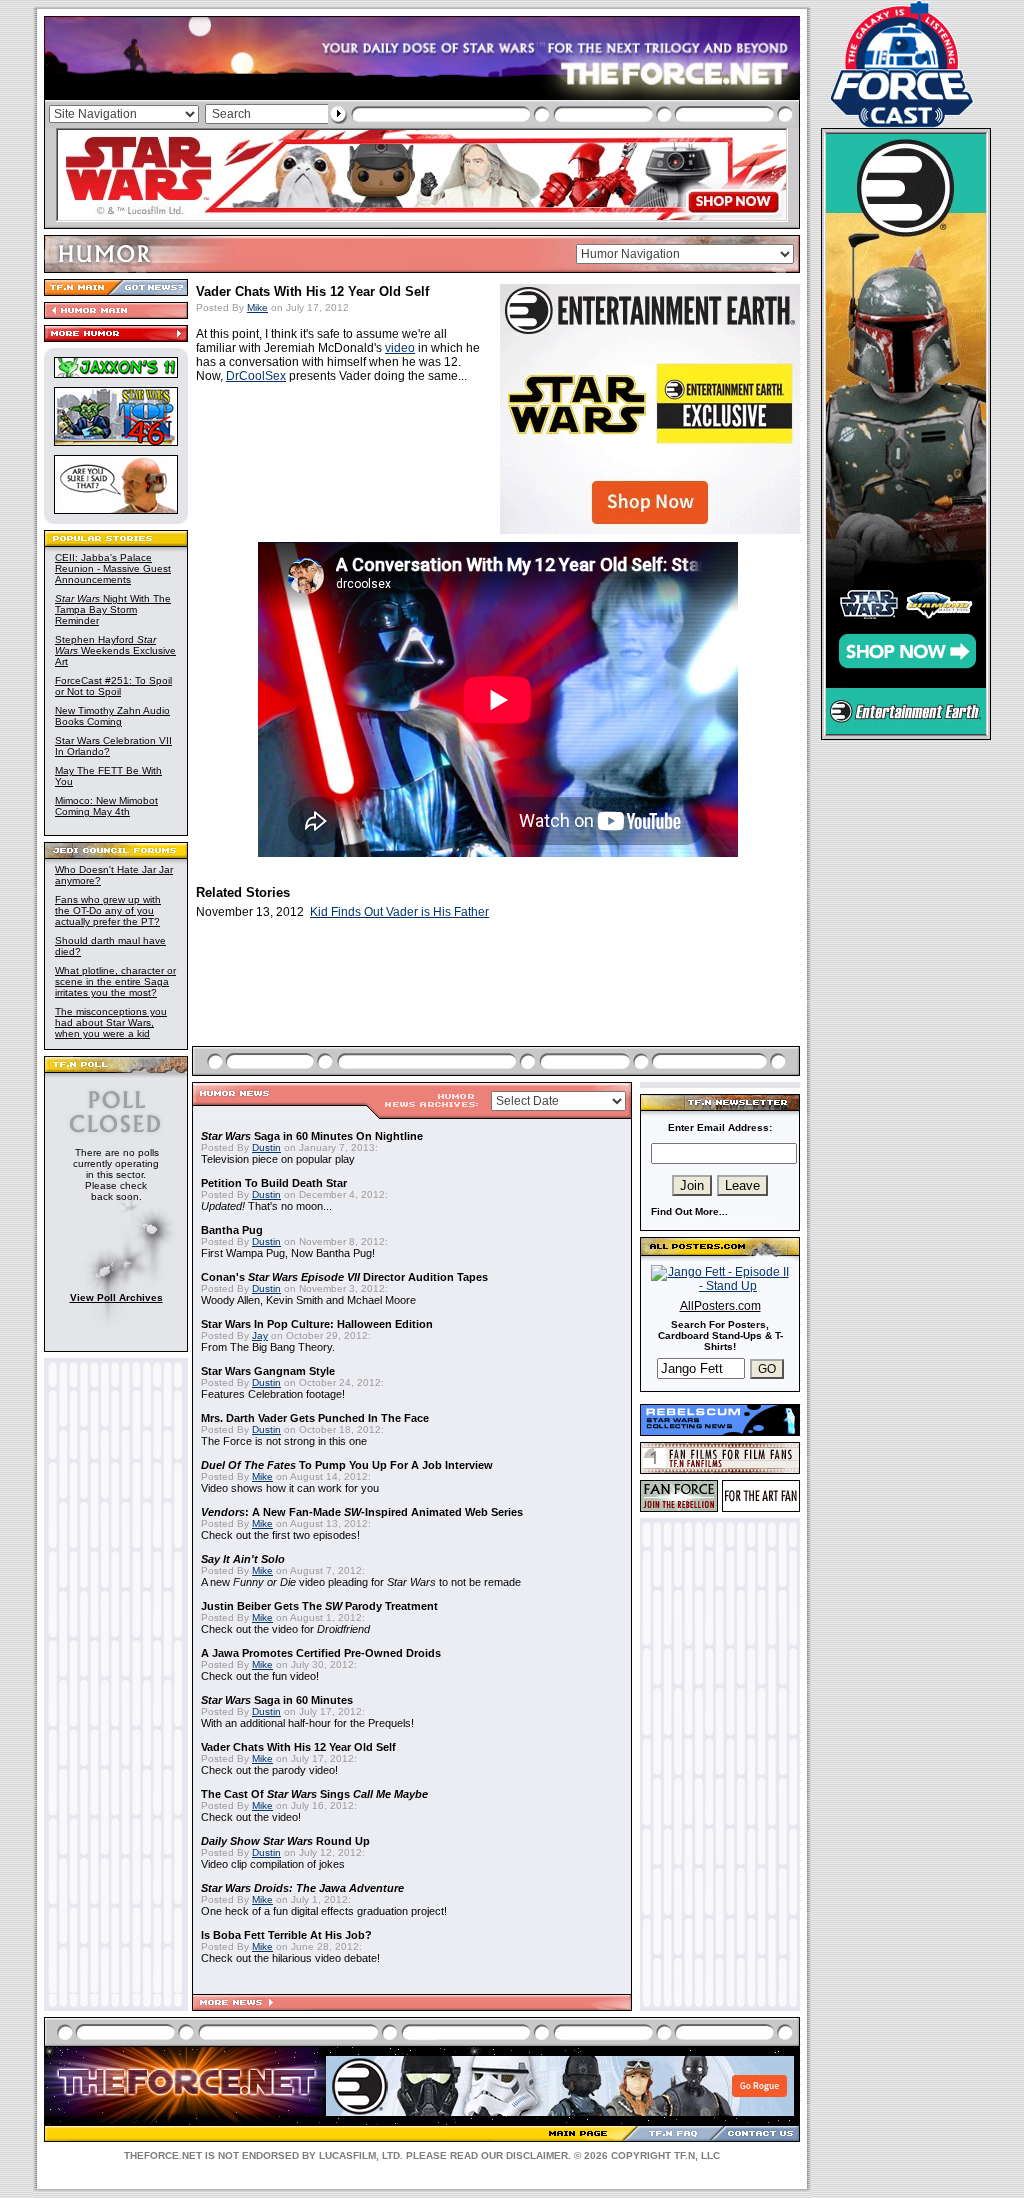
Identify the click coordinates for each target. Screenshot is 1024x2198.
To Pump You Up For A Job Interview (347, 1465)
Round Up (285, 1841)
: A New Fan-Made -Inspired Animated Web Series (362, 1512)
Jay (260, 1335)
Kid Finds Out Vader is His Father (399, 912)
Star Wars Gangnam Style (268, 1371)
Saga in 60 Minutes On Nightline (312, 1136)
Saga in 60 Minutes (277, 1700)
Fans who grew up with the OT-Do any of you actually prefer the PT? (108, 910)
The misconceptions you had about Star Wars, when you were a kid (111, 1022)
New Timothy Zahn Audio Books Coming (112, 716)
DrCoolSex (256, 376)
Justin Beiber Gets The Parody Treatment (319, 1606)
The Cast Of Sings (314, 1794)
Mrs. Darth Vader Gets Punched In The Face (315, 1418)
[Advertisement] (498, 1006)
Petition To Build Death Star (274, 1183)
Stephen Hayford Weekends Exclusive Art (115, 650)
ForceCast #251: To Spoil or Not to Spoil (113, 686)
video (400, 348)
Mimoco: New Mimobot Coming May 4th (106, 806)
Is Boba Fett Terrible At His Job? (286, 1935)
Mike (257, 307)
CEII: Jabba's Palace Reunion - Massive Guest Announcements (113, 568)
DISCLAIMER (537, 2155)
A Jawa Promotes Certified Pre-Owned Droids (321, 1653)
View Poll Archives (116, 1297)
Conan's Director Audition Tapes (344, 1277)
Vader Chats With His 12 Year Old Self (298, 1747)
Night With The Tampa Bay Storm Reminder (113, 609)
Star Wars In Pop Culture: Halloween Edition (317, 1324)
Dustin (266, 1147)
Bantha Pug (232, 1230)
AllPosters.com (720, 1306)
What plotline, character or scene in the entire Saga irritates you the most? (115, 981)
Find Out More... (689, 1211)
